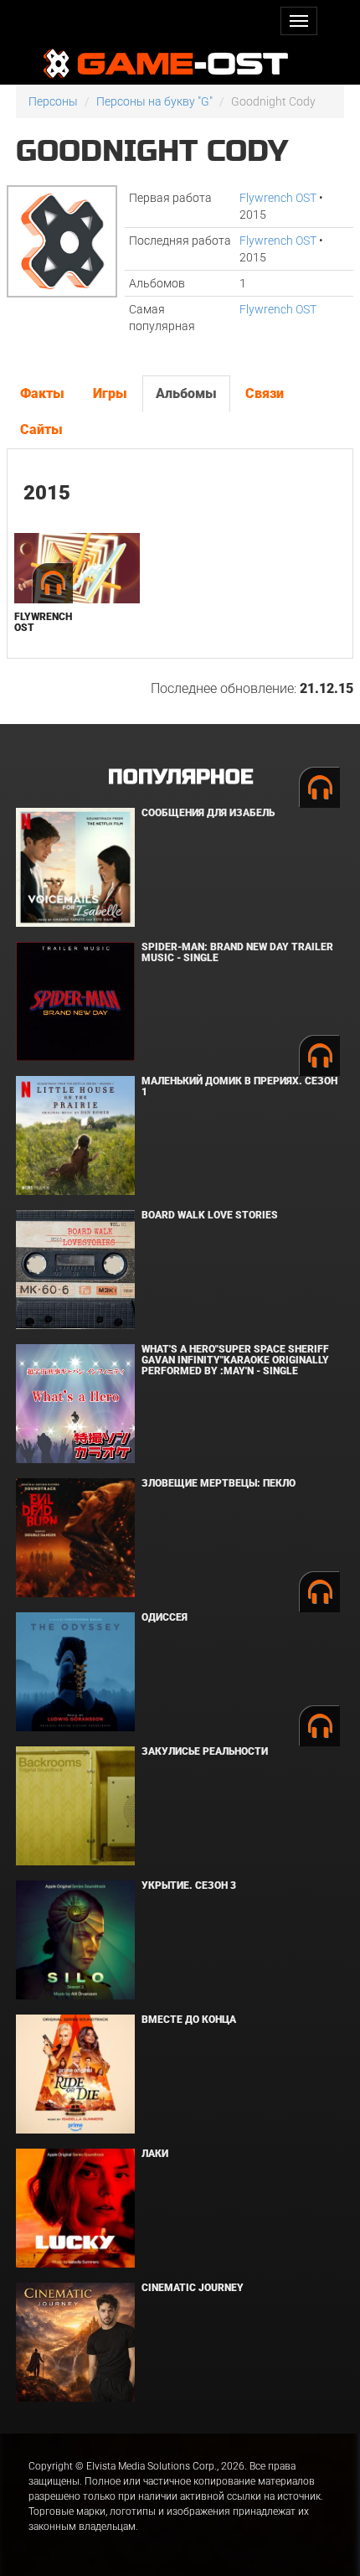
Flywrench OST (278, 198)
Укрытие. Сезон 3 (189, 1885)
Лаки (155, 2154)
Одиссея (165, 1617)
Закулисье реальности (205, 1751)
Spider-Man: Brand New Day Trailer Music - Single (237, 952)
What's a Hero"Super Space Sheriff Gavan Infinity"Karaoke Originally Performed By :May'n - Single (235, 1360)
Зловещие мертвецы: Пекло (219, 1483)
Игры (110, 393)
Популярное (180, 777)
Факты (42, 393)
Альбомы (186, 393)
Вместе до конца (189, 2020)
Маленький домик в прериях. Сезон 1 (239, 1086)
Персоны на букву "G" (154, 101)
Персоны (53, 101)
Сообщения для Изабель (208, 813)
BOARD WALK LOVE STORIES (210, 1215)
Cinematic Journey (193, 2288)
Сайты (41, 429)
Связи (265, 393)
